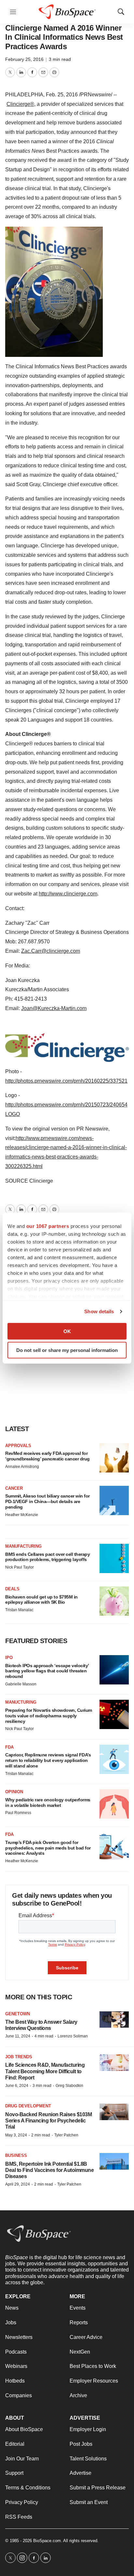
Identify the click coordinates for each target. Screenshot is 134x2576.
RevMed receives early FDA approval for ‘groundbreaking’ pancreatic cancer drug (47, 1456)
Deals (12, 1589)
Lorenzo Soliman (73, 2036)
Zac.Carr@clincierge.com (51, 951)
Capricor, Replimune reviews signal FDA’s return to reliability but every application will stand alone (48, 1760)
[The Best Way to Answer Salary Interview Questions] (114, 2020)
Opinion (14, 1792)
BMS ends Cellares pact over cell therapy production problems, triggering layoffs (47, 1557)
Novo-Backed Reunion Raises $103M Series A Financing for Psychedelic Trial (48, 2121)
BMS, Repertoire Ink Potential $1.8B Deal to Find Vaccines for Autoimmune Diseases (49, 2170)
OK (67, 1331)
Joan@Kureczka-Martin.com (54, 1008)
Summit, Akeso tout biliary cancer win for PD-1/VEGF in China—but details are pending (47, 1501)
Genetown (18, 2014)
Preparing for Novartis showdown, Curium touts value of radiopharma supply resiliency (49, 1716)
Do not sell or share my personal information (67, 1350)
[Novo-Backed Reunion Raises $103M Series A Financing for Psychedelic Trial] (114, 2112)
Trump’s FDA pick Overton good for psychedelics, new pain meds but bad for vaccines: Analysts (48, 1848)
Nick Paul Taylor (20, 1567)
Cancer (14, 1488)
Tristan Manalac (19, 1610)
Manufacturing (23, 1546)
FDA (9, 1747)
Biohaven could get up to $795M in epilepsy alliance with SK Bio (41, 1600)
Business (16, 2155)
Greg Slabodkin (69, 2086)
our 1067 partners (48, 1226)
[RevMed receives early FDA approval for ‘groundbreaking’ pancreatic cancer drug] (114, 1458)
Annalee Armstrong (22, 1467)
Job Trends (19, 2057)
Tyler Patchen (66, 2135)
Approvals (18, 1446)
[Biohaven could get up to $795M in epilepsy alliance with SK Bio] (114, 1601)
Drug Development (28, 2106)
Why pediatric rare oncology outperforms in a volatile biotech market (48, 1802)
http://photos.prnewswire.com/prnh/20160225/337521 (66, 1081)
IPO (9, 1658)
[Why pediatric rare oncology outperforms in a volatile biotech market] (114, 1804)
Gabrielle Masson (21, 1684)
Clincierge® (20, 104)
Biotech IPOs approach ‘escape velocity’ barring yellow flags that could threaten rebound (47, 1671)
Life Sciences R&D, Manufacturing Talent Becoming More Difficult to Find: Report (45, 2071)
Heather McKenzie (22, 1515)
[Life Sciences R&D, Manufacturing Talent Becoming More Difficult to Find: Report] (114, 2063)
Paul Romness (18, 1813)
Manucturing (21, 1702)
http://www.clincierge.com (68, 894)
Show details (99, 1311)
